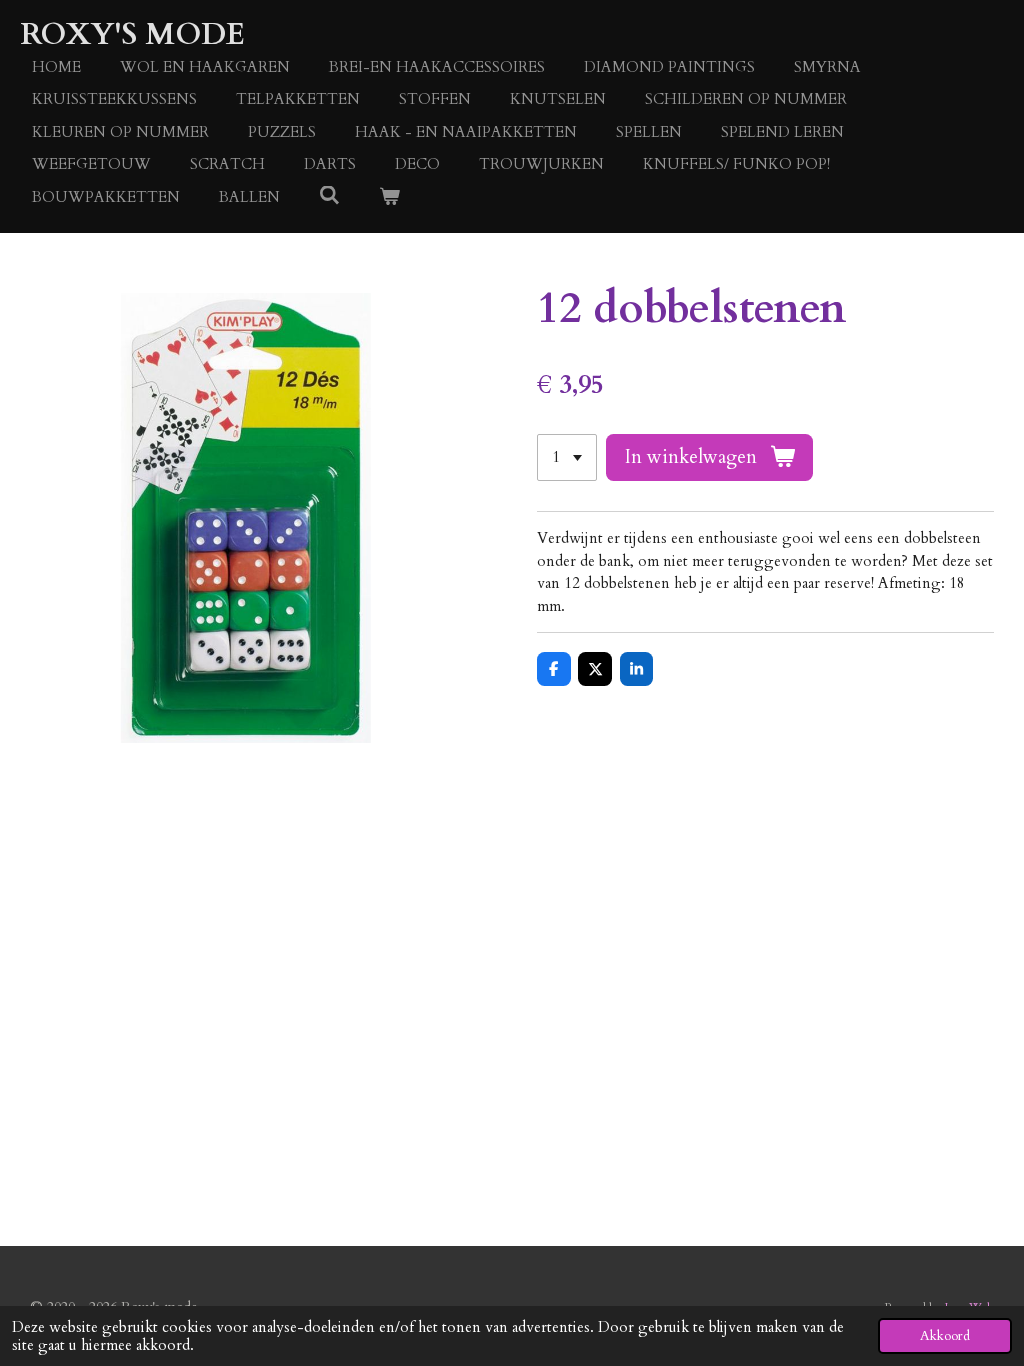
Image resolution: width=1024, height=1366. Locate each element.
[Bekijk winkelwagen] (389, 197)
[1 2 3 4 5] (567, 457)
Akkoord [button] (945, 1336)
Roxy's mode (132, 34)
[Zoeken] (329, 196)
